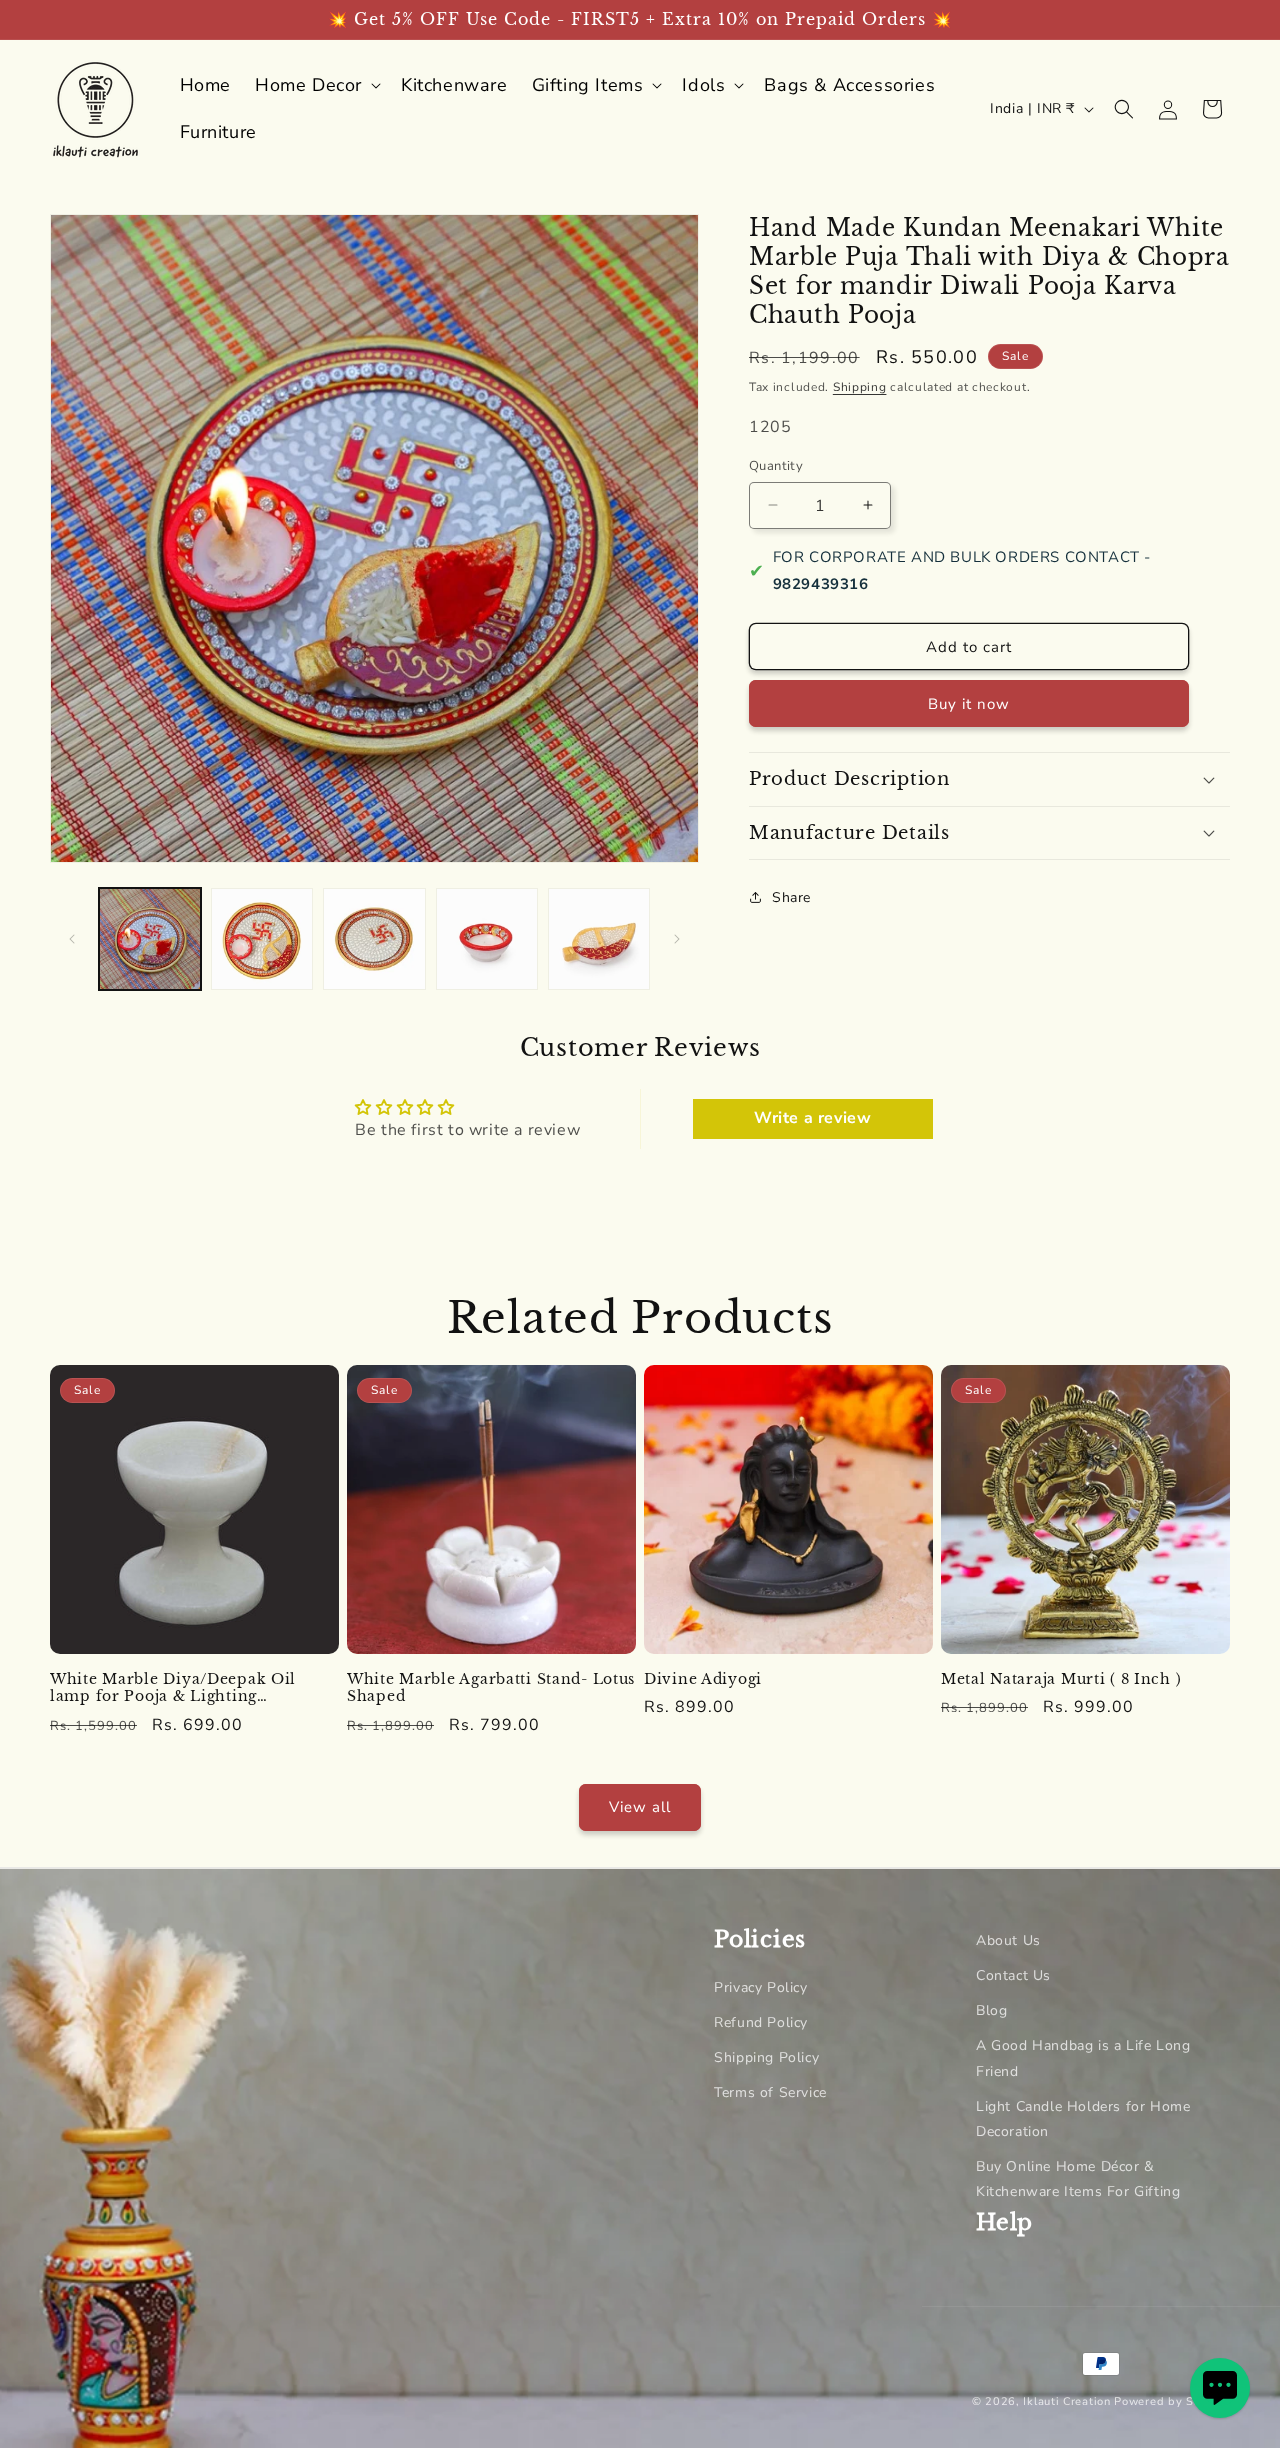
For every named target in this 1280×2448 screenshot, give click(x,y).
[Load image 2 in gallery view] (262, 939)
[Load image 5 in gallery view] (599, 939)
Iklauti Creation (1066, 2401)
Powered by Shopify (1172, 2401)
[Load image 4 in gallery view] (487, 939)
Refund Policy (761, 2022)
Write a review (812, 1119)
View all (640, 1807)
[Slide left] (72, 939)
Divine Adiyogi (703, 1679)
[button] (316, 85)
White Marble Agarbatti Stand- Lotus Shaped (491, 1688)
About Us (1008, 1940)
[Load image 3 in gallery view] (374, 939)
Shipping (860, 387)
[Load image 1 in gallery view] (150, 939)
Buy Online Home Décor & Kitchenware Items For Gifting (1078, 2179)
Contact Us (1013, 1975)
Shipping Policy (766, 2057)
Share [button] (791, 896)
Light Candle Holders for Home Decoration (1083, 2119)
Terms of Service (770, 2092)
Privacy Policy (760, 1987)
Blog (991, 2010)
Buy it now (969, 704)
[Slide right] (677, 939)
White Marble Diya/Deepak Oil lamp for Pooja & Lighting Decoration (173, 1688)
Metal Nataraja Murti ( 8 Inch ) (1061, 1679)
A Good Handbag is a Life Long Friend (1083, 2058)
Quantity (776, 465)
